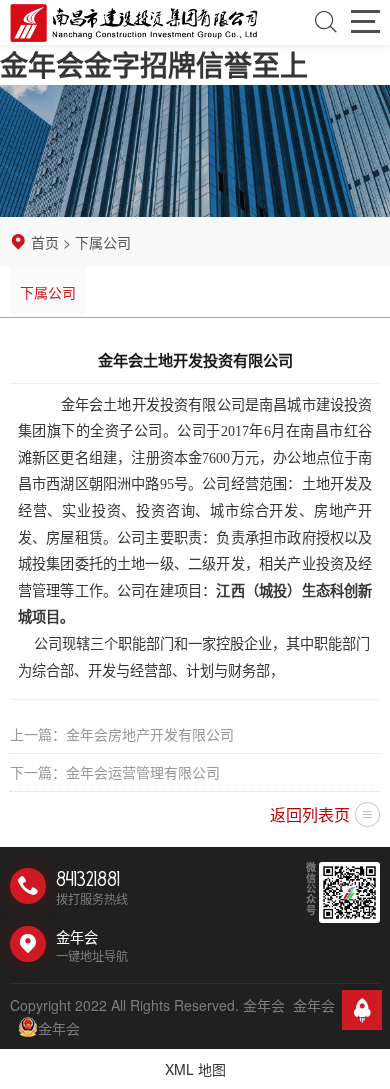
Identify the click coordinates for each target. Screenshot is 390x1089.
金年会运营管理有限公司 (143, 772)
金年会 (314, 1005)
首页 (45, 242)
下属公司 (48, 292)
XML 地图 (195, 1069)
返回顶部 (362, 1010)
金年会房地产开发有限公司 (150, 734)
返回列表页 (310, 814)
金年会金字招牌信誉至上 (154, 64)
